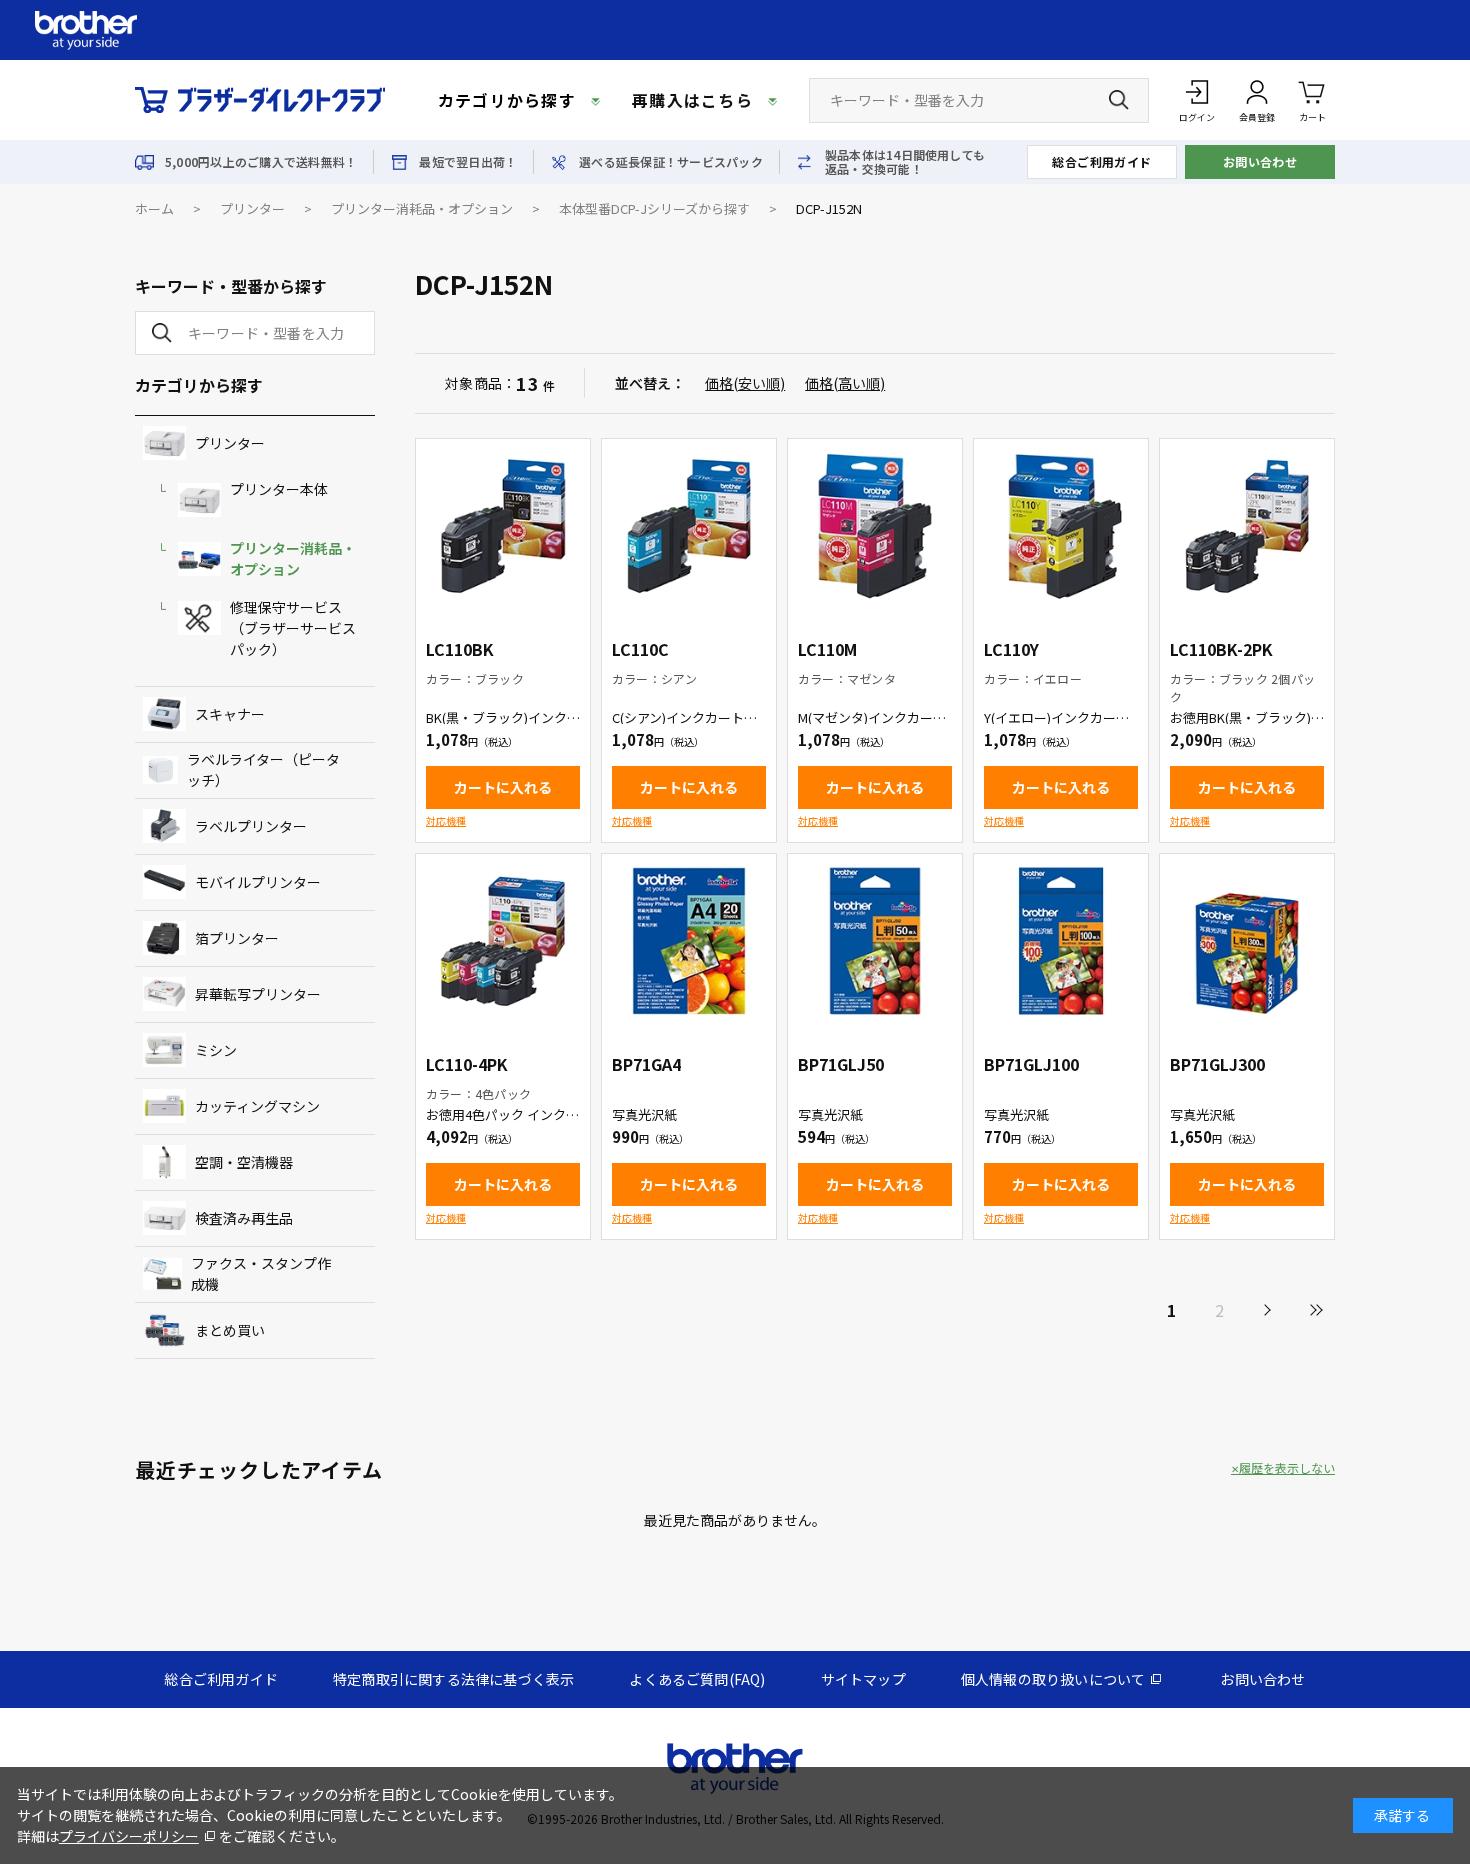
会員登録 (1257, 117)
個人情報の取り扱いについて (1053, 1679)
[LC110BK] (503, 526)
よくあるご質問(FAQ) (697, 1679)
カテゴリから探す (507, 100)
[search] (158, 333)
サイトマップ (863, 1679)
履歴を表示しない (1287, 1468)
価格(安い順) (745, 383)
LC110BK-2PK (1221, 649)
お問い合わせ (1260, 161)
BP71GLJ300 (1217, 1064)
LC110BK (460, 649)
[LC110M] (875, 526)
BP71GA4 (646, 1064)
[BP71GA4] (689, 941)
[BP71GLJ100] (1061, 941)
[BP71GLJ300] (1247, 941)
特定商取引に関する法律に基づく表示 (453, 1679)
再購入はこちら (692, 100)
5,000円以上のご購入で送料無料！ (261, 162)
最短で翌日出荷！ (468, 162)
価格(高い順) (845, 383)
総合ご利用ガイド (1102, 161)
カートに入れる (503, 787)
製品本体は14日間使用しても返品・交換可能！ (905, 162)
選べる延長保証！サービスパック (671, 162)
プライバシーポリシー (129, 1836)
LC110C (640, 649)
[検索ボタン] (1119, 100)
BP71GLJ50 (841, 1064)
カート (1312, 117)
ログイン (1197, 117)
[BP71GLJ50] (875, 941)
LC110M (827, 649)
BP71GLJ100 (1031, 1064)
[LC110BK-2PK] (1247, 526)
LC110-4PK (467, 1064)
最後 (1315, 1310)
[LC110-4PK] (503, 941)
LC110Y (1011, 649)
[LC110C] (689, 526)
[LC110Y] (1061, 526)
